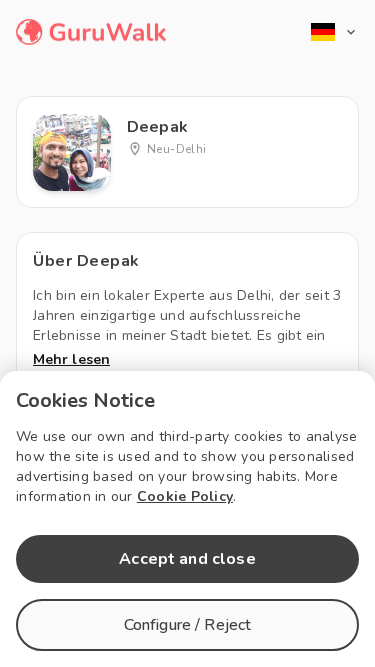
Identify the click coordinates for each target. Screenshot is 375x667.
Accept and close (187, 559)
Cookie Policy (185, 496)
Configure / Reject (188, 625)
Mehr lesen (71, 359)
